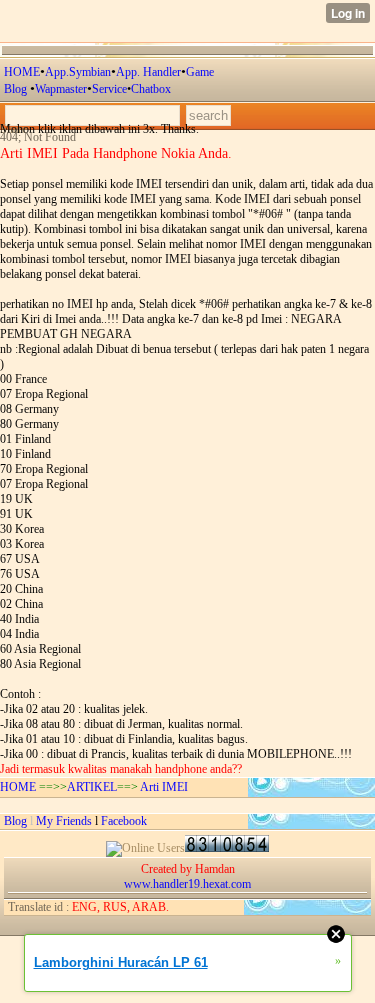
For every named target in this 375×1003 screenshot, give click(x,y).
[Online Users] (145, 848)
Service (109, 89)
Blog (17, 89)
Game (200, 72)
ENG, (86, 907)
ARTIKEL (92, 787)
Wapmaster (61, 89)
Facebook (124, 821)
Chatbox (151, 89)
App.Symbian (78, 72)
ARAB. (149, 907)
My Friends (64, 821)
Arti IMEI (164, 787)
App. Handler (148, 72)
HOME (22, 72)
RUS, (115, 907)
